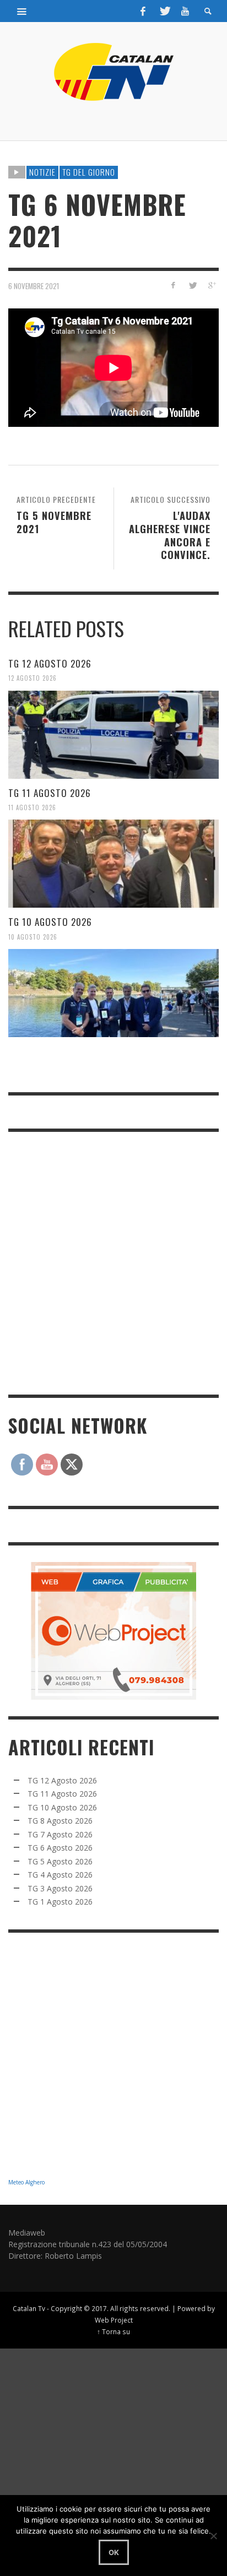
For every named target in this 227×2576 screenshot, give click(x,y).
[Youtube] (185, 11)
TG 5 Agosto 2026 (60, 1861)
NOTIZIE (42, 172)
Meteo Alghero (26, 2182)
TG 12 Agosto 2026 (50, 663)
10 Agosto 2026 (33, 936)
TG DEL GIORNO (89, 172)
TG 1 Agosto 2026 (60, 1902)
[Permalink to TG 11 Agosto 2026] (113, 864)
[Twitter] (164, 11)
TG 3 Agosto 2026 (60, 1888)
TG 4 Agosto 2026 (60, 1875)
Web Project (114, 2320)
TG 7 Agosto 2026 (60, 1834)
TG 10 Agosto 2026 (50, 922)
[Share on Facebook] (173, 285)
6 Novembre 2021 (34, 286)
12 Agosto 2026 (33, 678)
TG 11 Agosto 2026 (50, 793)
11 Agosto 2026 (32, 807)
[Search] (22, 11)
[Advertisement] (113, 1262)
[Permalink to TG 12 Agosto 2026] (113, 735)
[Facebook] (143, 11)
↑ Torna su (113, 2331)
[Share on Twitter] (192, 285)
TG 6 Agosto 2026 (60, 1848)
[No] (213, 2536)
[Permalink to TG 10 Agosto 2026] (113, 993)
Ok (114, 2552)
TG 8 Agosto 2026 (60, 1821)
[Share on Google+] (211, 285)
